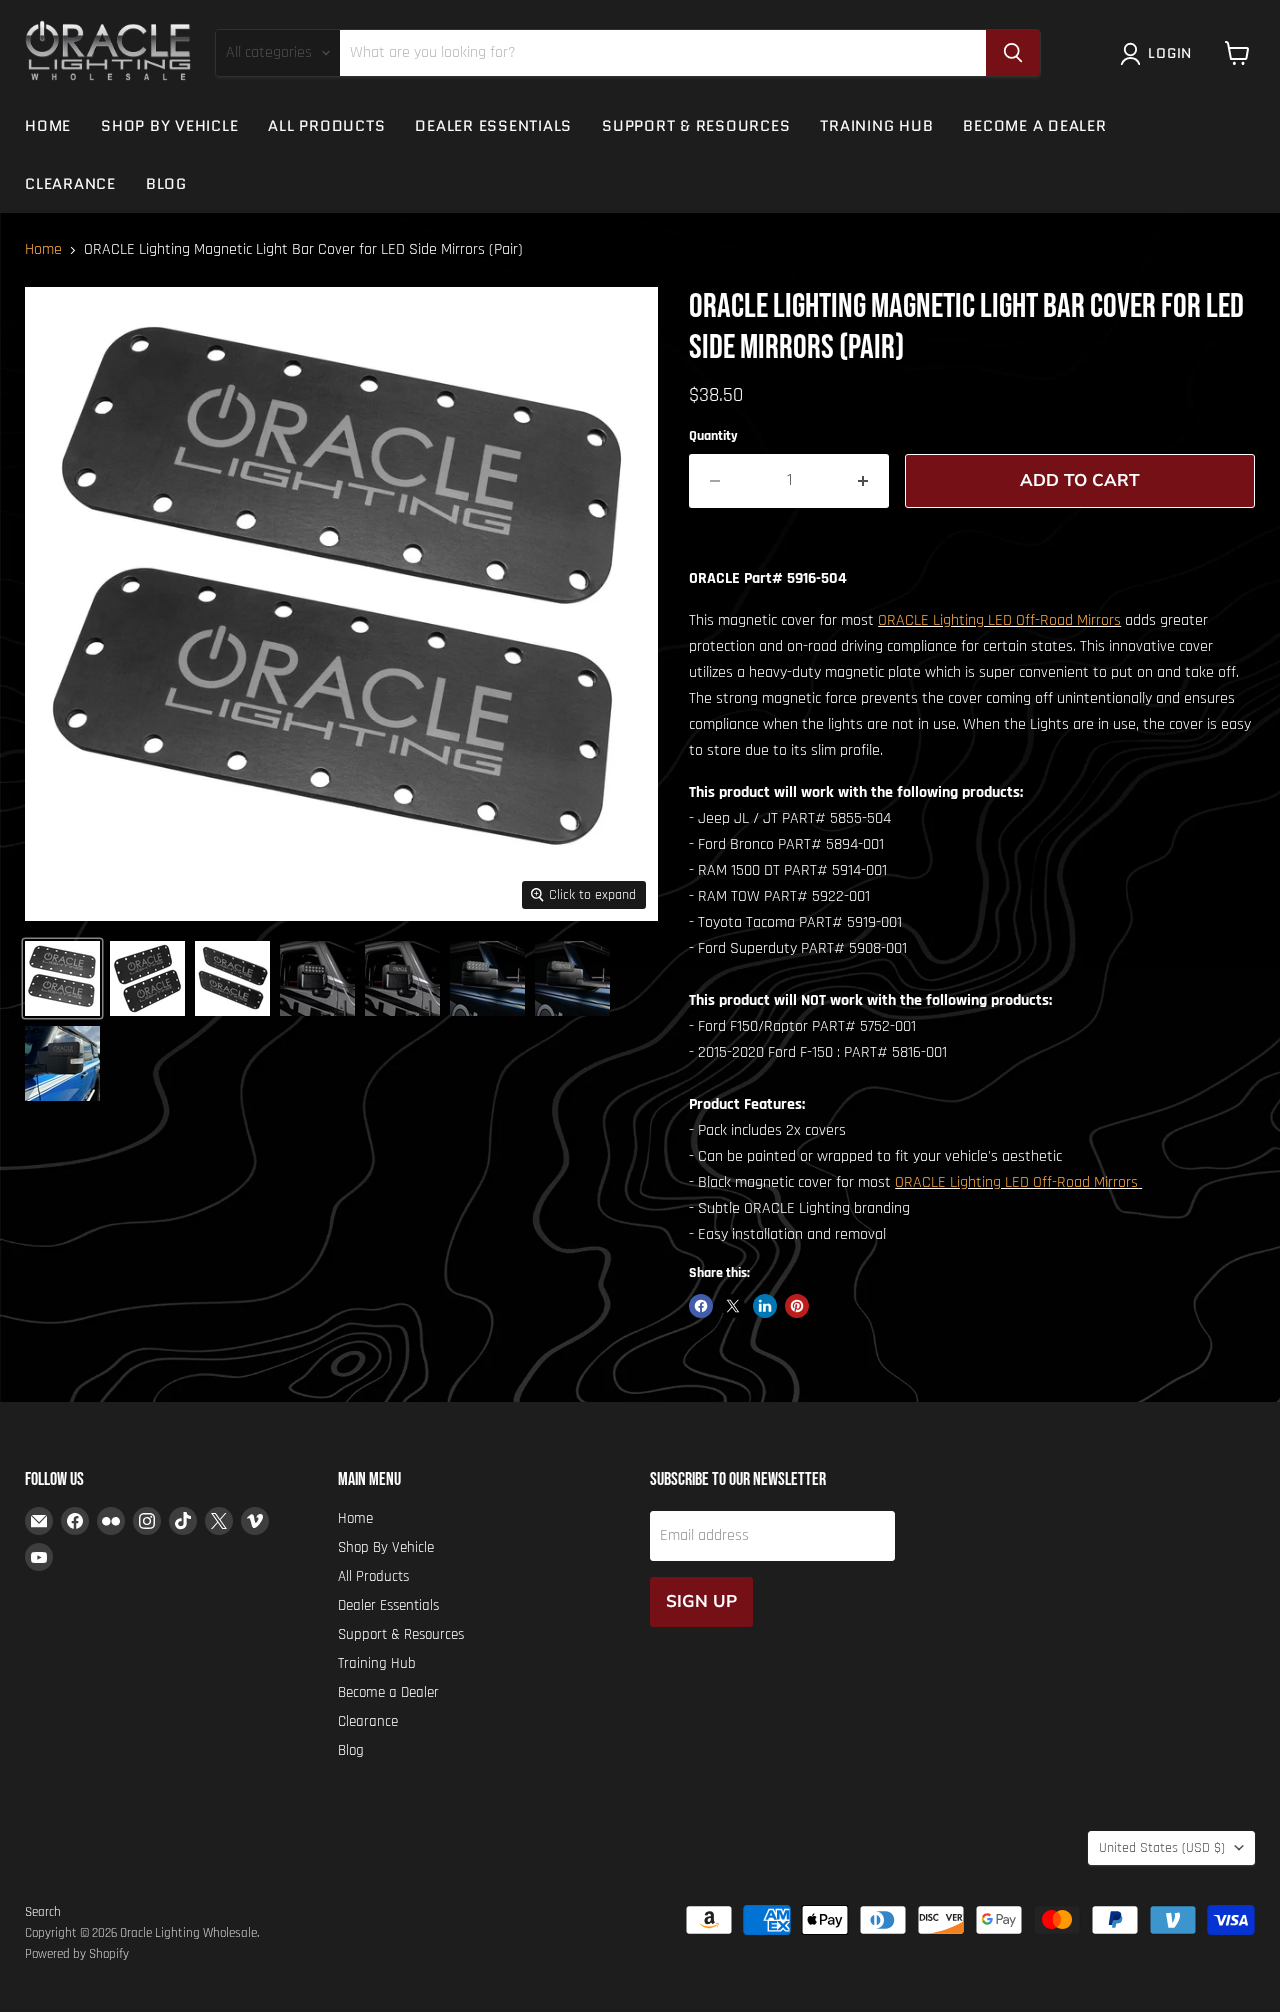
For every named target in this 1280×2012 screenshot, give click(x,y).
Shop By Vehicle (169, 126)
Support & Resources (696, 126)
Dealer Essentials (493, 126)
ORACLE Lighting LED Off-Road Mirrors (999, 620)
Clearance (70, 184)
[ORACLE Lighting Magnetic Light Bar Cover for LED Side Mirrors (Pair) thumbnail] (147, 978)
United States (1162, 1848)
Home (48, 126)
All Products (326, 126)
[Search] (1013, 53)
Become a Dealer (1034, 126)
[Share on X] (733, 1306)
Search (43, 1912)
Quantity (713, 436)
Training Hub (876, 126)
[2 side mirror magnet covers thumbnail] (62, 978)
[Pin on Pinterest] (797, 1306)
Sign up (701, 1601)
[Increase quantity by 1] (863, 481)
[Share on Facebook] (701, 1306)
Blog (166, 184)
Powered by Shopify (77, 1954)
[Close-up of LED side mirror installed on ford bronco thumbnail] (487, 978)
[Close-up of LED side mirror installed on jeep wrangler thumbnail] (317, 978)
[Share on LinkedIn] (765, 1306)
